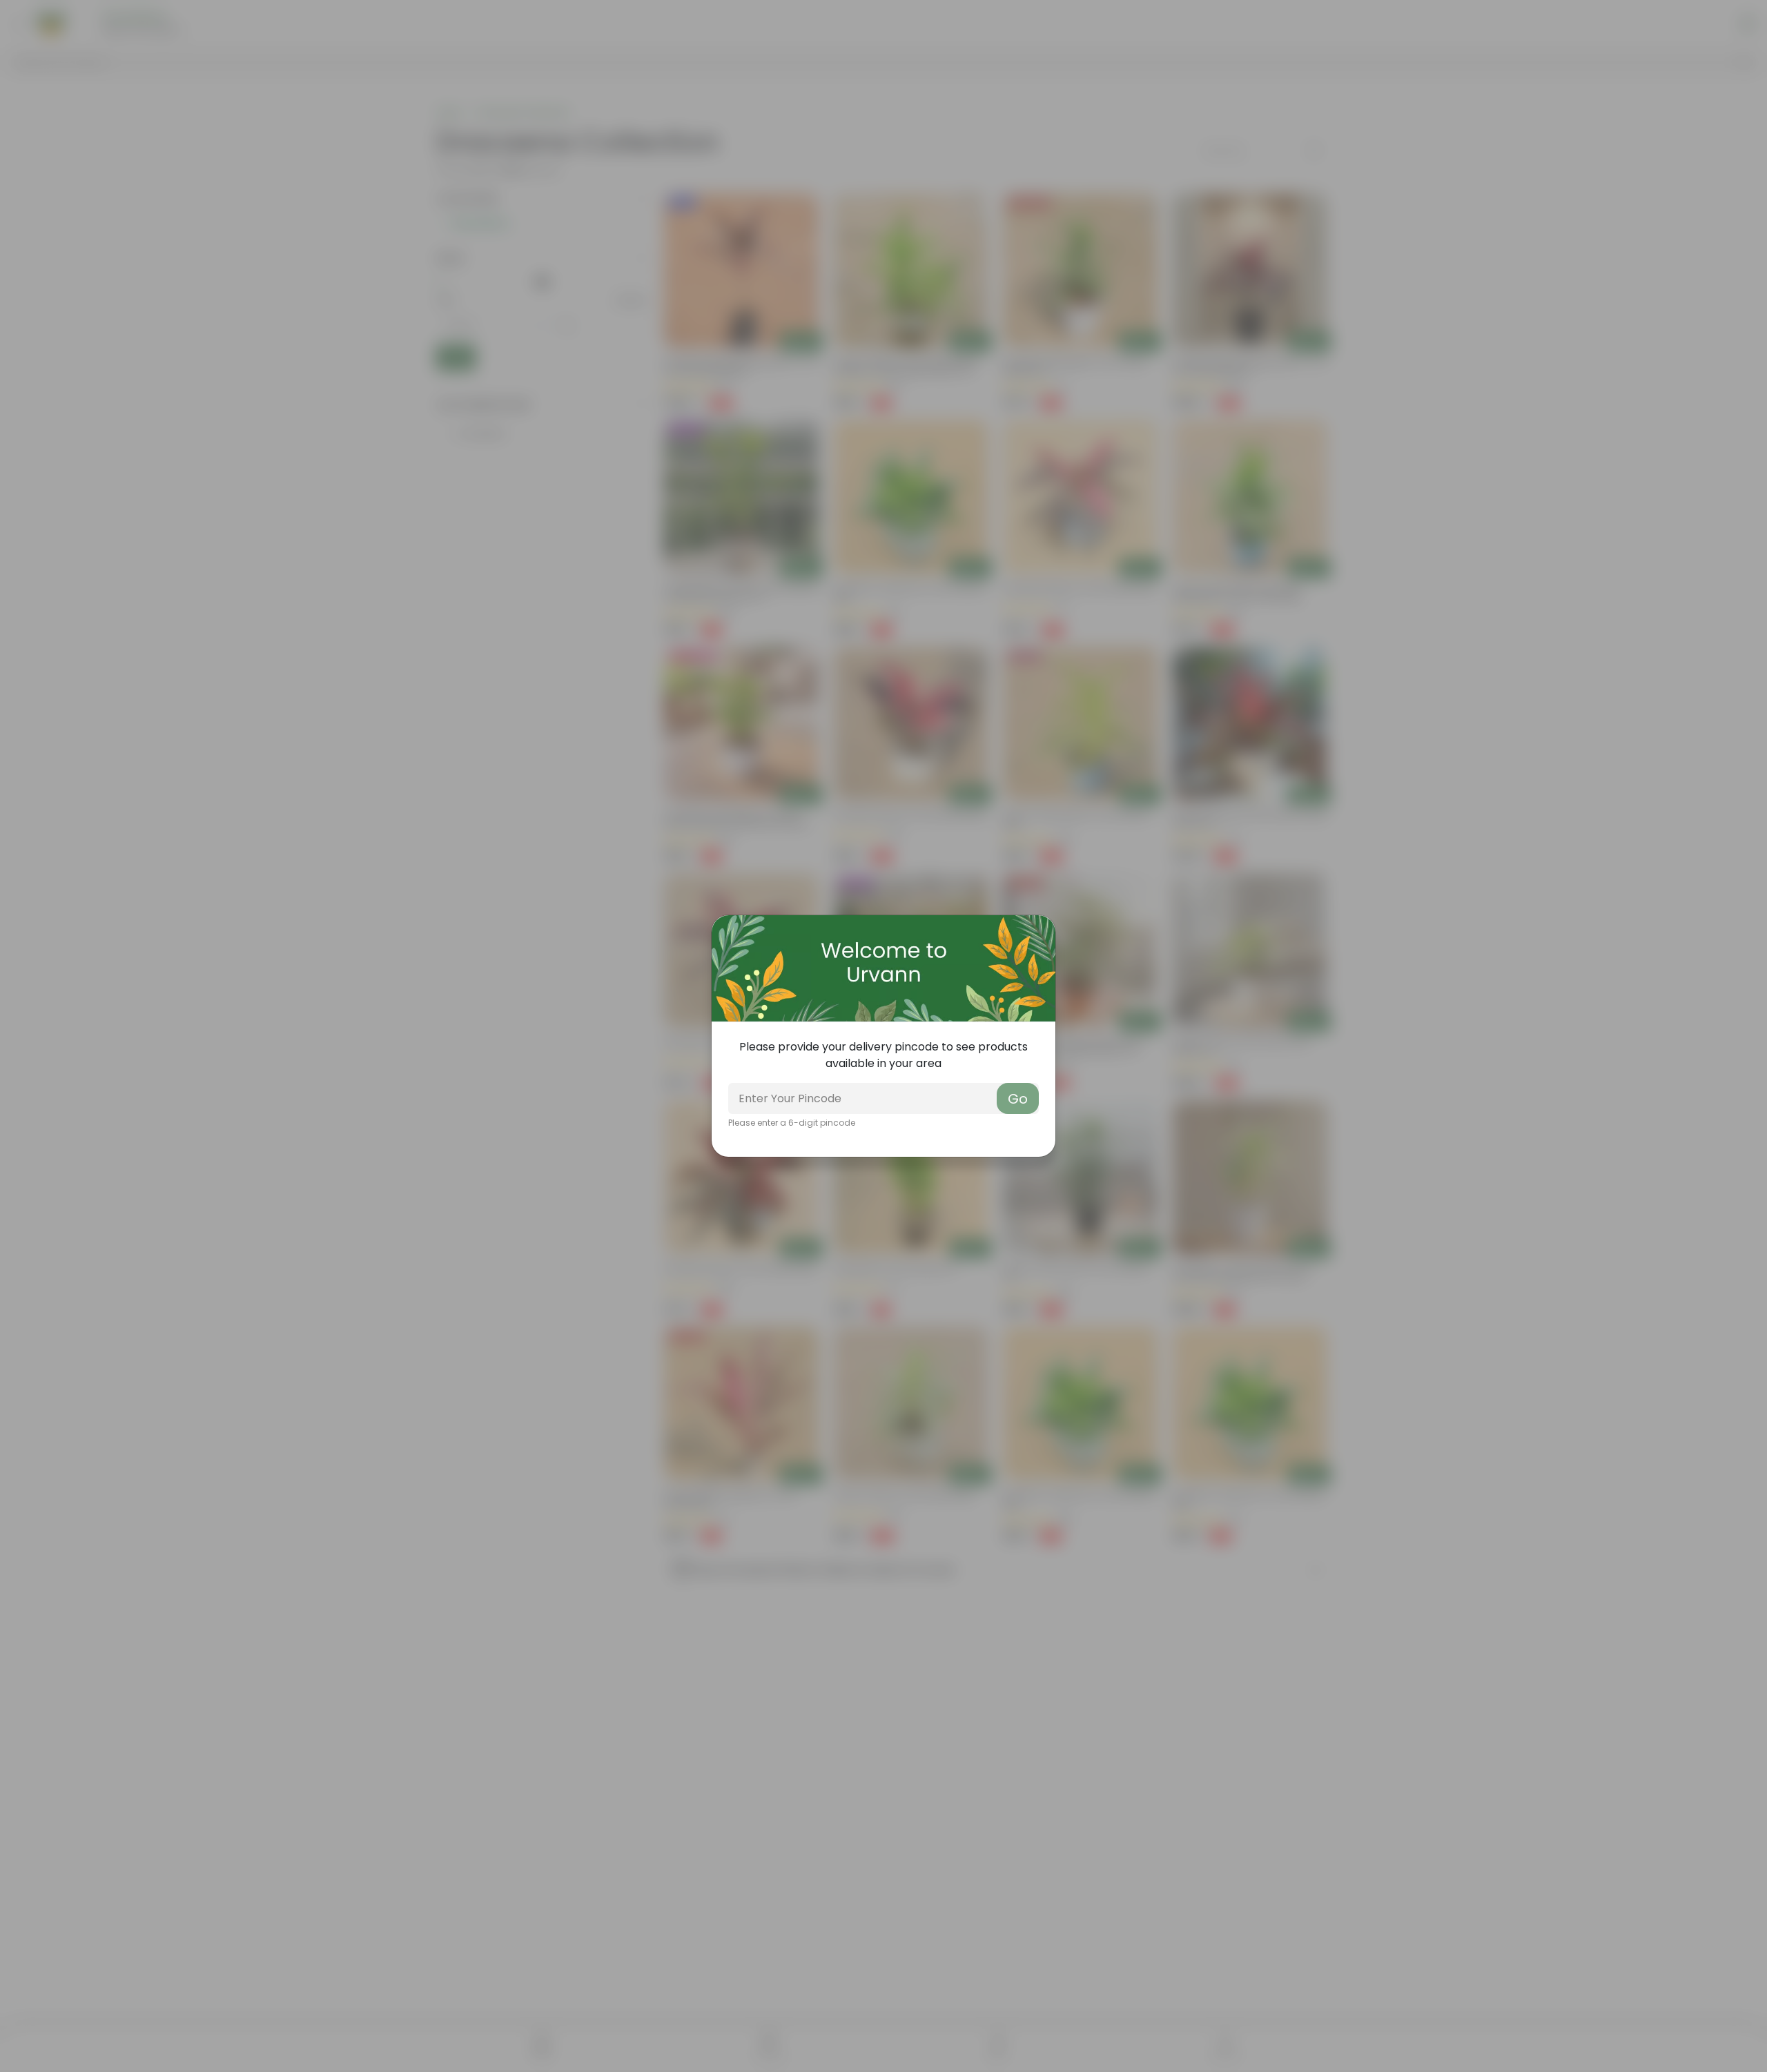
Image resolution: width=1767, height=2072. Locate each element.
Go (1018, 1099)
